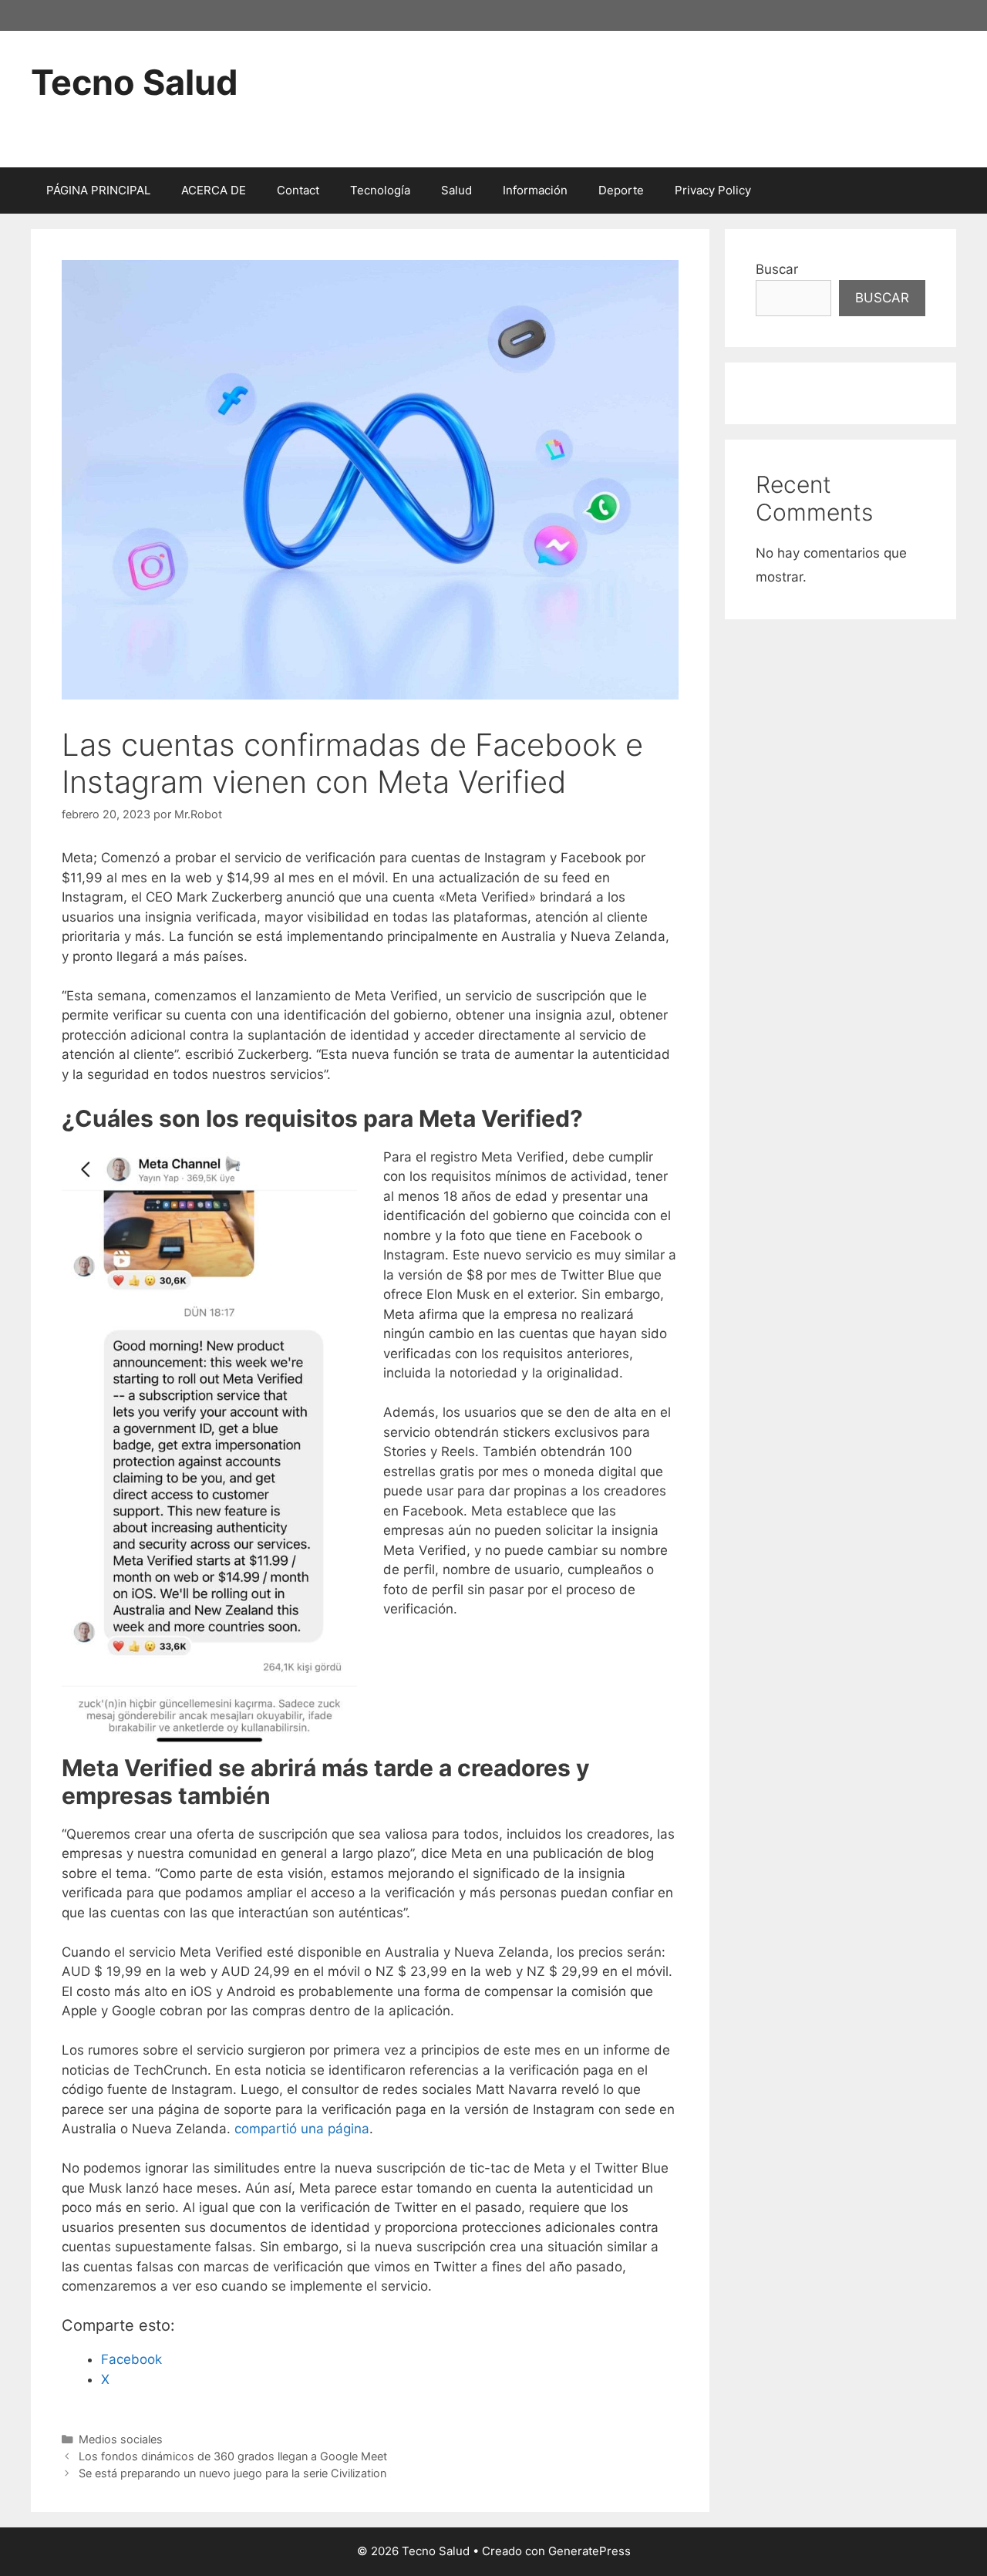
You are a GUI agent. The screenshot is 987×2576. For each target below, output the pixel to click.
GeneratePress (590, 2551)
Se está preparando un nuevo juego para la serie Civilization (232, 2473)
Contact (298, 190)
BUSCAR (882, 298)
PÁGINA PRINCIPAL (98, 190)
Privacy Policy (713, 190)
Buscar (777, 269)
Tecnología (380, 190)
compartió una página (302, 2129)
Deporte (621, 190)
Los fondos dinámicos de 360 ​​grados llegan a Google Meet (233, 2456)
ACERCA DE (214, 190)
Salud (456, 190)
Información (535, 190)
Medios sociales (121, 2439)
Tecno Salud (135, 82)
